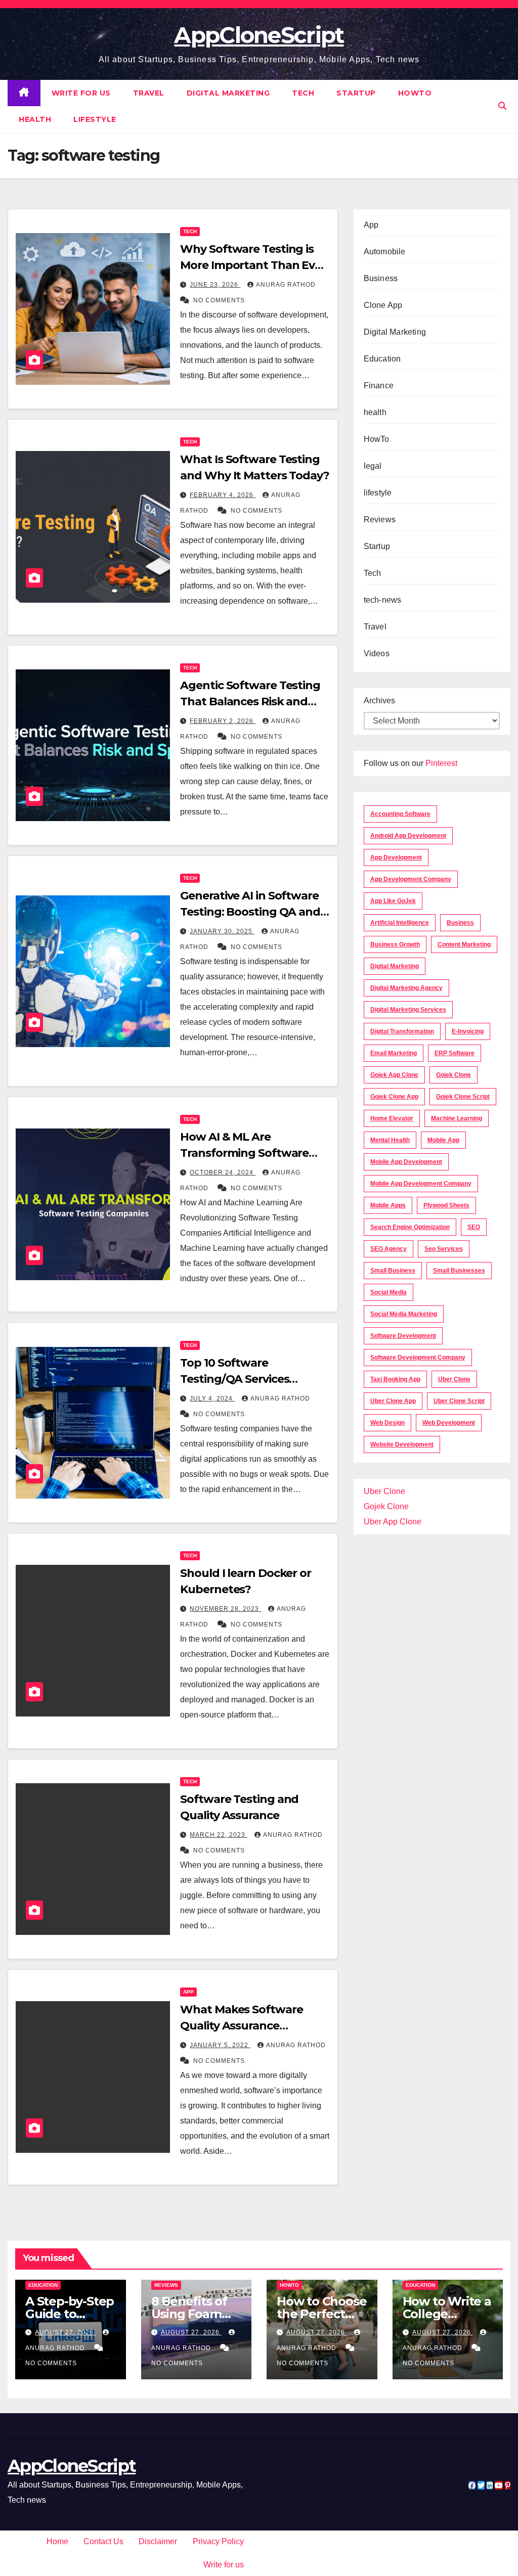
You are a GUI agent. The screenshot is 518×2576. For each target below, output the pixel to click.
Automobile (385, 252)
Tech (303, 93)
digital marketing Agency (406, 988)
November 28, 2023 (225, 1609)
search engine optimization (410, 1227)
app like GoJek (393, 901)
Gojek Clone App (394, 1097)
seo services (444, 1249)
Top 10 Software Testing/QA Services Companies (234, 1379)
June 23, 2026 (215, 285)
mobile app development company (421, 1184)
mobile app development (406, 1162)
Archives (379, 701)
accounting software (400, 814)
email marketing (394, 1053)
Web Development (449, 1423)
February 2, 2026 (223, 721)
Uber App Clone (393, 1522)
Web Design (387, 1423)
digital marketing (395, 966)
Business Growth (395, 944)
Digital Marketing (228, 93)
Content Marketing (464, 944)
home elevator (392, 1118)
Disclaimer (158, 2541)
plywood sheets (446, 1205)
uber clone (454, 1379)
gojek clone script (463, 1097)
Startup (356, 93)
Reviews (380, 519)
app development (396, 857)
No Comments (219, 300)
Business (381, 278)
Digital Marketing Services (408, 1010)
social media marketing (404, 1314)
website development (402, 1444)
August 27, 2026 (65, 2332)
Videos (377, 653)
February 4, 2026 (223, 495)
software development (403, 1336)
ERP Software (455, 1053)
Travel (149, 93)
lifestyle (95, 119)
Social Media (388, 1292)
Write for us (81, 93)
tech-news (383, 600)
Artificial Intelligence (400, 923)
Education (382, 359)
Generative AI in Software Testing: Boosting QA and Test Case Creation (250, 912)
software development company (418, 1358)
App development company (411, 879)
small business (393, 1271)
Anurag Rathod (286, 285)
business (460, 923)
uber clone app (393, 1401)
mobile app (443, 1140)
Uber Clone (384, 1491)
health (35, 119)
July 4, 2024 (212, 1398)
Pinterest (441, 763)
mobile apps (388, 1205)
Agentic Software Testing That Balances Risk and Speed (250, 702)
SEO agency (388, 1249)
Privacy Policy (218, 2541)
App (188, 1992)
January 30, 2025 (222, 931)
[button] (502, 106)
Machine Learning (457, 1118)
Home (57, 2541)
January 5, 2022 (220, 2045)
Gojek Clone (454, 1075)
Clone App (383, 305)
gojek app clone (394, 1075)
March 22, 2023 (219, 1835)
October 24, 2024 (223, 1172)
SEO (474, 1227)
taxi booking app (395, 1379)
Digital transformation (402, 1031)
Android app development (408, 836)
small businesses (459, 1271)
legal (373, 466)
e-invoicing (468, 1031)
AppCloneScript (259, 35)
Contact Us (103, 2541)
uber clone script (459, 1401)
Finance (379, 386)
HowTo (415, 93)
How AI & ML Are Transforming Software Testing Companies (244, 1153)
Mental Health (390, 1140)
